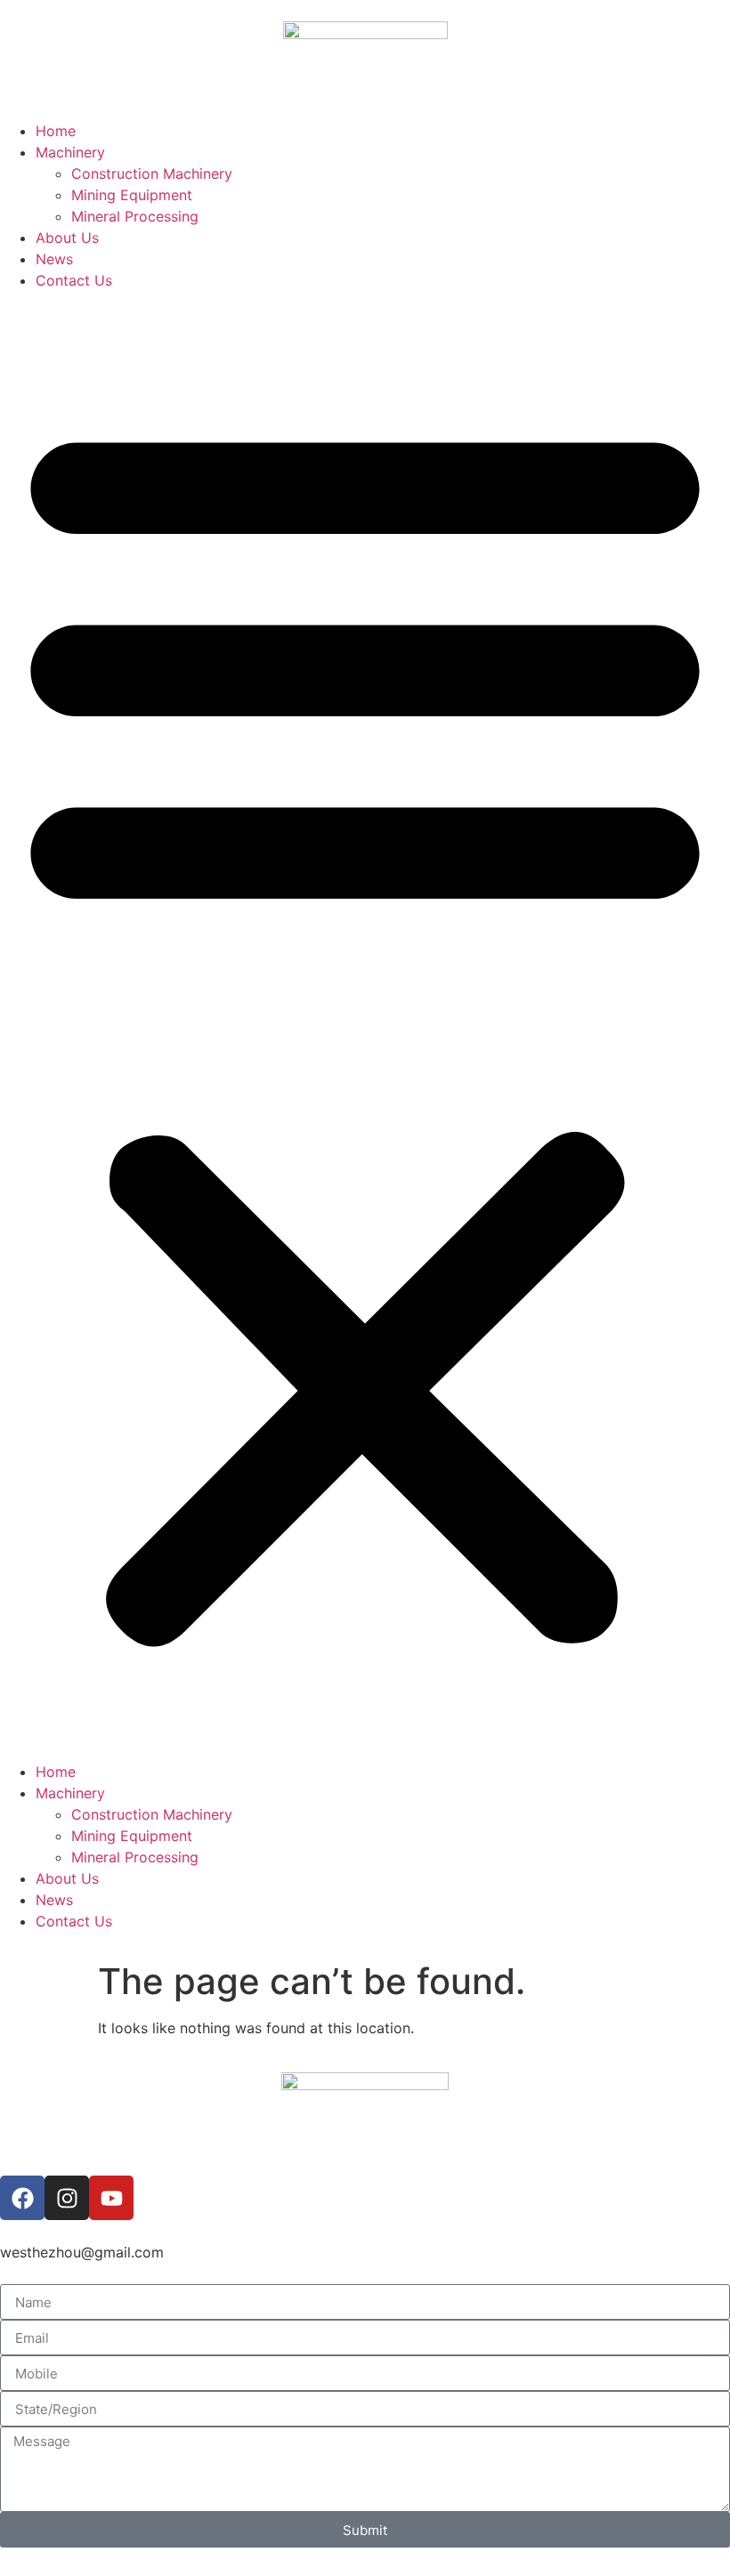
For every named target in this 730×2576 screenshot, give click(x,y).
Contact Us (74, 280)
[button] (365, 1026)
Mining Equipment (132, 195)
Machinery (70, 152)
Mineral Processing (135, 216)
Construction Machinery (152, 174)
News (54, 259)
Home (56, 131)
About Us (67, 238)
